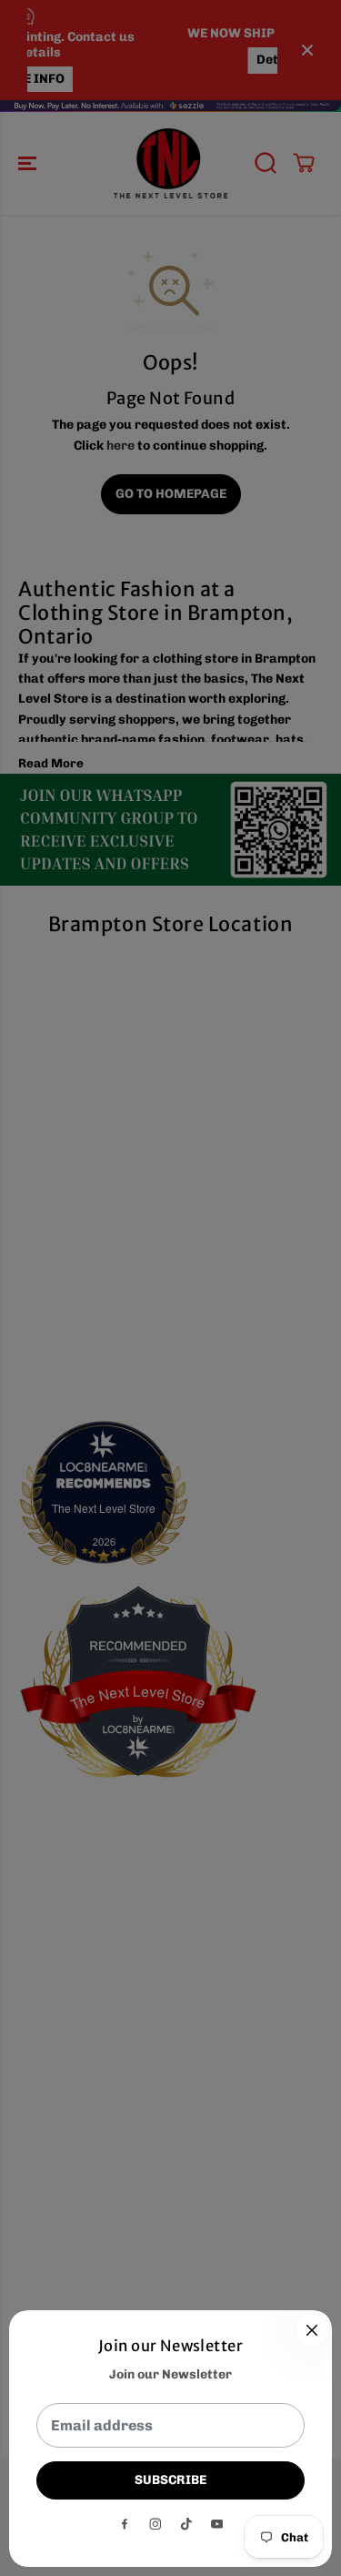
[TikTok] (186, 2524)
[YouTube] (217, 2524)
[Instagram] (155, 2524)
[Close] (312, 2330)
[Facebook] (125, 2524)
